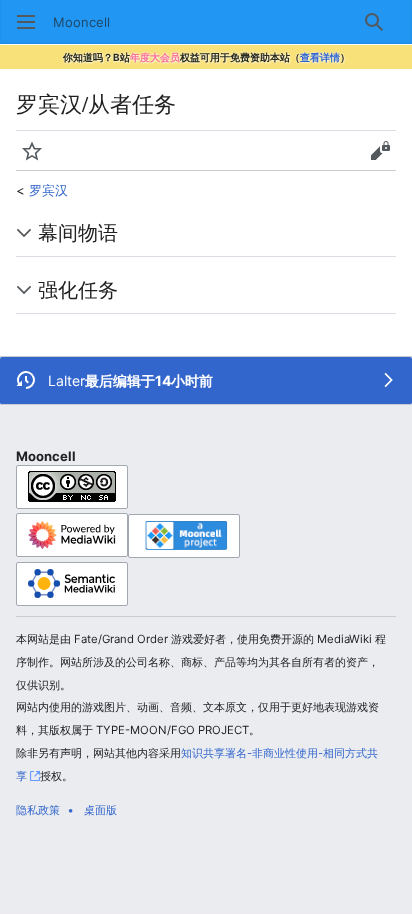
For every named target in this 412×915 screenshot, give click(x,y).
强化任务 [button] (78, 289)
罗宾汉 (48, 190)
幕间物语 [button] (78, 232)
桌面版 (100, 810)
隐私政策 (38, 810)
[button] (26, 22)
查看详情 (320, 57)
